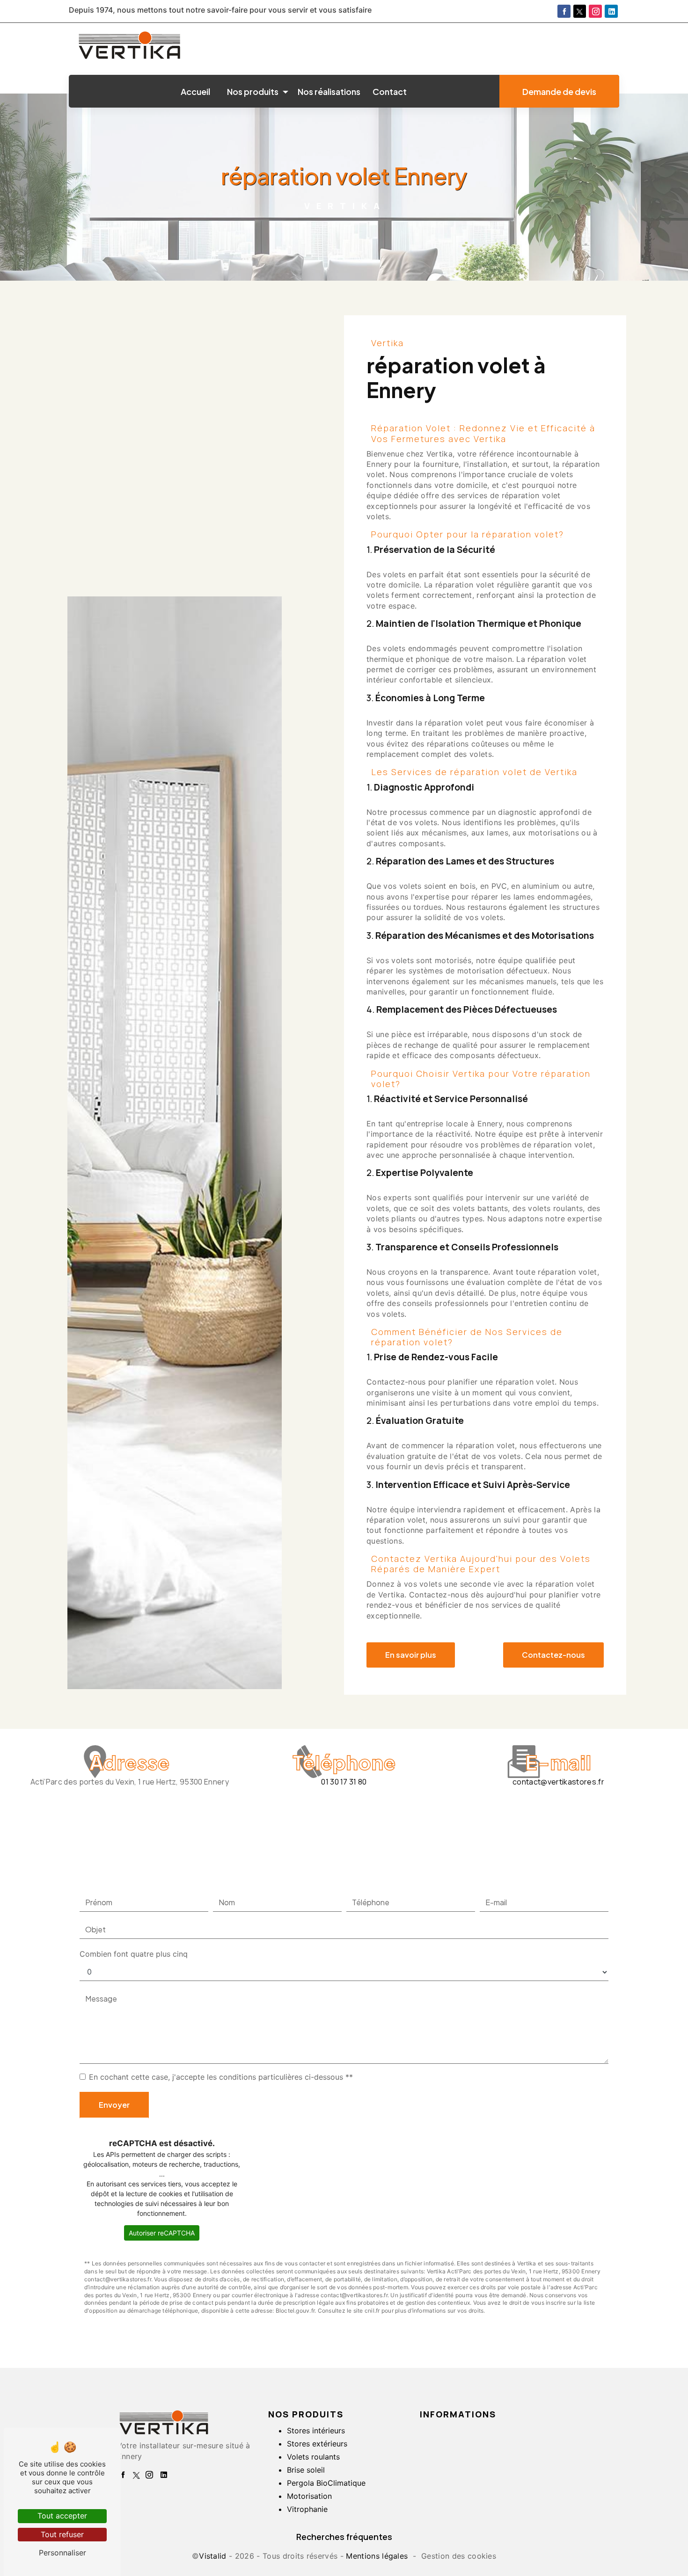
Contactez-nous (553, 1655)
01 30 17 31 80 (344, 1782)
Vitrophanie (307, 2509)
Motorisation (309, 2496)
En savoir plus (411, 1655)
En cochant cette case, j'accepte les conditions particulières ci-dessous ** (221, 2077)
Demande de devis (559, 91)
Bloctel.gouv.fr (295, 2311)
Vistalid (213, 2556)
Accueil (195, 91)
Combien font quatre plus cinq (134, 1954)
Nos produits (253, 91)
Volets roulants (313, 2457)
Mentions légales (377, 2556)
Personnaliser (62, 2553)
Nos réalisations (329, 91)
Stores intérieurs (316, 2431)
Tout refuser (62, 2534)
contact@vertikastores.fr (558, 1782)
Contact (390, 91)
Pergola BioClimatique (326, 2483)
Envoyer (114, 2105)
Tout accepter (62, 2516)
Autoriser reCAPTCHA (162, 2233)
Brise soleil (306, 2470)
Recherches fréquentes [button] (344, 2537)
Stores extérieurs (317, 2444)
